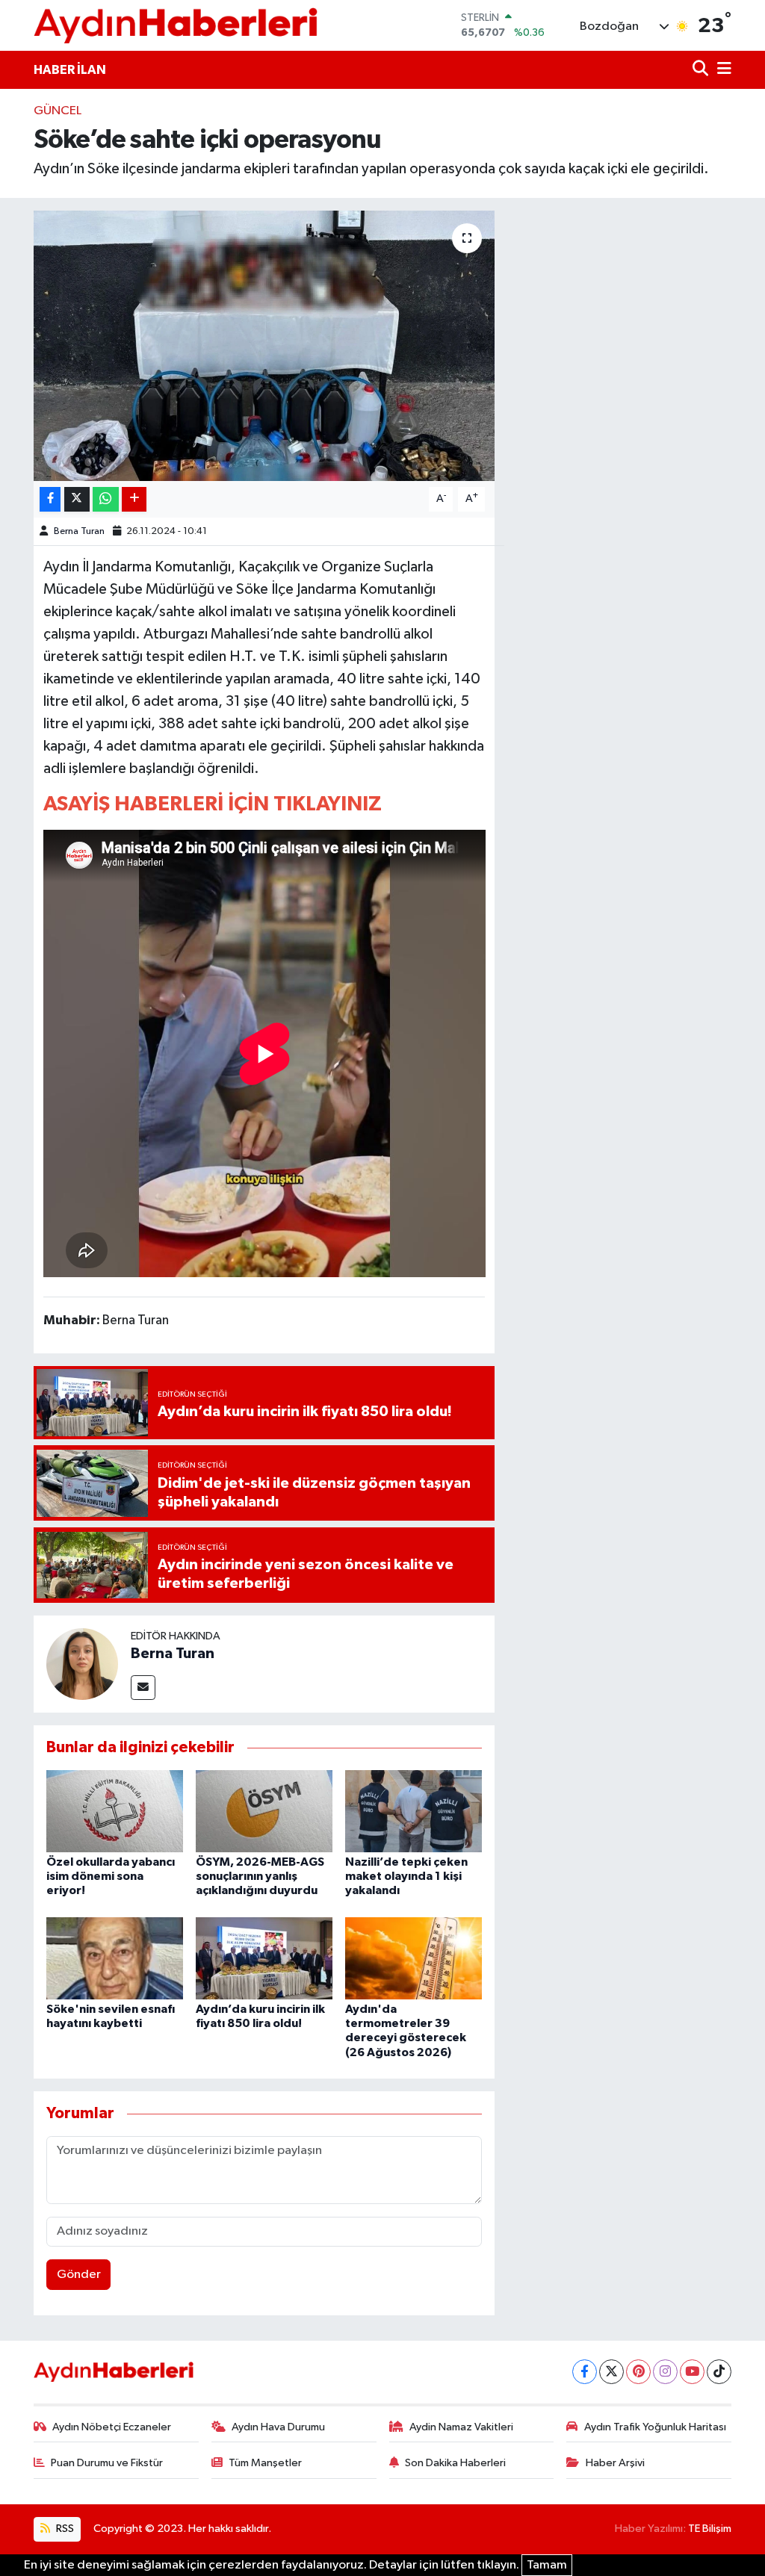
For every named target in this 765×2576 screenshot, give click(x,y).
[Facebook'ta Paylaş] (50, 499)
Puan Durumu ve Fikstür (107, 2463)
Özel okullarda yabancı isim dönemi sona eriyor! (111, 1876)
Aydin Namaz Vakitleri (461, 2427)
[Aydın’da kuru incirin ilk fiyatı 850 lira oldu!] (264, 1958)
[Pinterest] (638, 2372)
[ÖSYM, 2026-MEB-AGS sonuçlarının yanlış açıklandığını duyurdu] (264, 1811)
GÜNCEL (58, 111)
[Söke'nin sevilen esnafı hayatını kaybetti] (115, 1958)
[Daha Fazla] (134, 499)
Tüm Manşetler (265, 2463)
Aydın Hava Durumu (278, 2427)
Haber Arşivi (615, 2463)
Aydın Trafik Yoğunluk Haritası (655, 2427)
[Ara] (702, 70)
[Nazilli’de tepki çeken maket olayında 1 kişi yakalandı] (414, 1811)
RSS (64, 2529)
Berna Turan (79, 531)
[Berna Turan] (82, 1664)
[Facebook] (585, 2372)
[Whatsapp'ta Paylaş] (106, 499)
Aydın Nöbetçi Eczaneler (112, 2427)
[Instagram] (665, 2372)
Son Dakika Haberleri (455, 2463)
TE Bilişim (710, 2529)
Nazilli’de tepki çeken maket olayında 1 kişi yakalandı (406, 1876)
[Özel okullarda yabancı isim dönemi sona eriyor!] (115, 1811)
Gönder (79, 2275)
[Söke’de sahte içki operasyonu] (264, 346)
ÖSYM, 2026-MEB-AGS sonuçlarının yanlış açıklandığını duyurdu (260, 1876)
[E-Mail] (143, 1688)
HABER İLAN (70, 70)
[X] (611, 2372)
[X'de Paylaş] (77, 499)
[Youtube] (692, 2372)
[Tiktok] (719, 2372)
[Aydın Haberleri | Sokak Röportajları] (176, 25)
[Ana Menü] (722, 70)
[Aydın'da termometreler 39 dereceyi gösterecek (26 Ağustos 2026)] (414, 1958)
